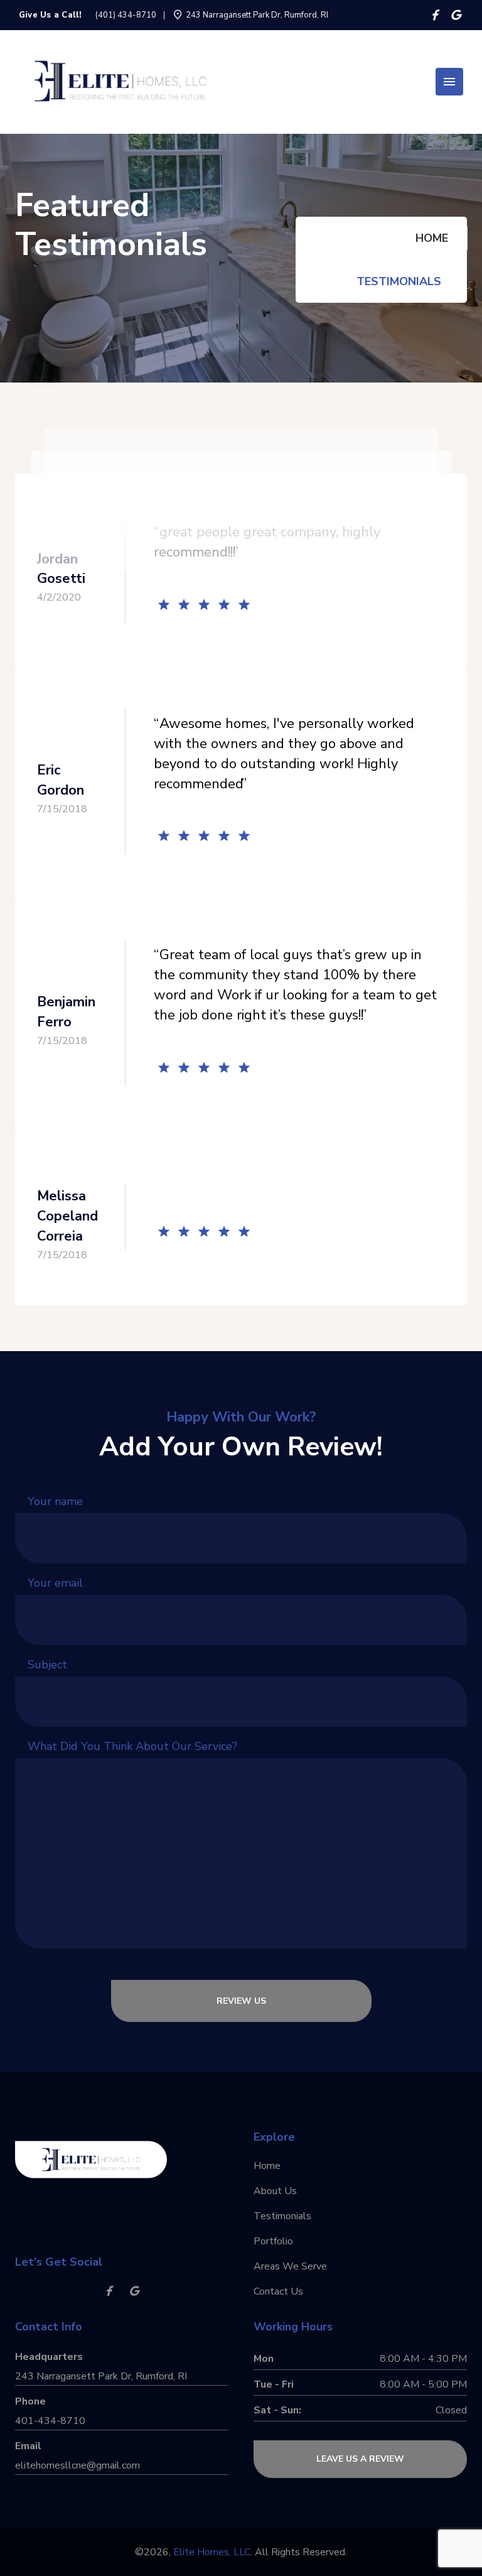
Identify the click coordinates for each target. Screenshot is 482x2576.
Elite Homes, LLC (212, 2552)
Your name (55, 1501)
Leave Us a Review (360, 2459)
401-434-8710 (50, 2421)
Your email (55, 1583)
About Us (275, 2191)
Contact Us (278, 2291)
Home (432, 238)
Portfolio (273, 2241)
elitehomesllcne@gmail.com (78, 2465)
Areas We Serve (290, 2266)
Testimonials (399, 281)
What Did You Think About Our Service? (132, 1746)
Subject (47, 1665)
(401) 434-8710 (126, 15)
